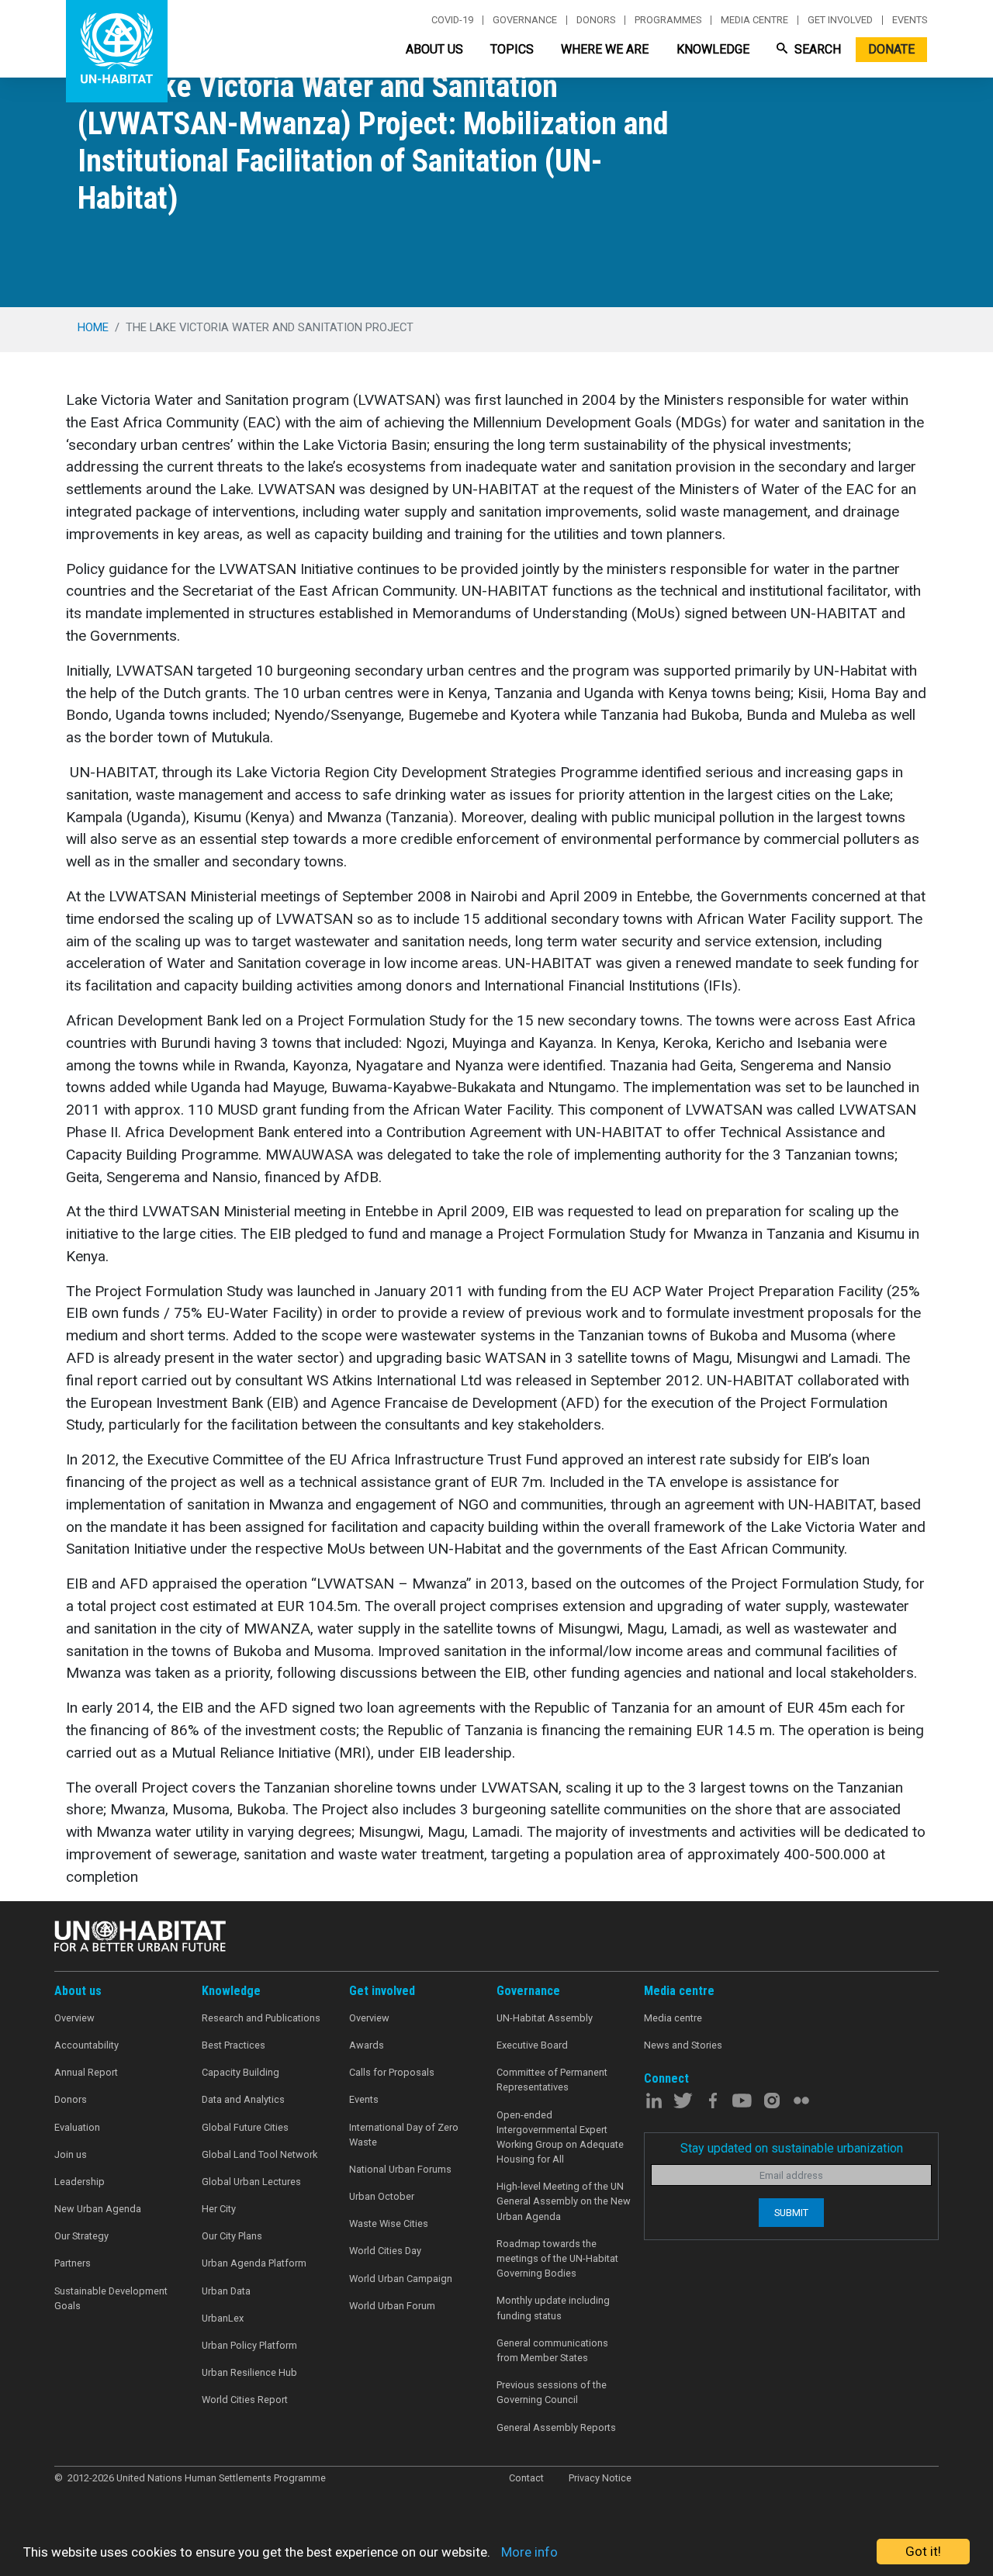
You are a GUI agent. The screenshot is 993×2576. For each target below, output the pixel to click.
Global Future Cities (245, 2127)
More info (529, 2552)
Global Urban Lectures (251, 2182)
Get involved (840, 20)
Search (816, 49)
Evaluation (77, 2127)
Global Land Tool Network (259, 2154)
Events (910, 20)
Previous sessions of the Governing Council (552, 2392)
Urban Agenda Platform (254, 2263)
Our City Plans (232, 2236)
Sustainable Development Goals (111, 2298)
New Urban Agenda (98, 2209)
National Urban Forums (400, 2169)
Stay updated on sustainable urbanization (792, 2148)
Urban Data (226, 2291)
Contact (526, 2478)
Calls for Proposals (392, 2072)
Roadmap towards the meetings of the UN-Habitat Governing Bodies (557, 2258)
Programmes (668, 20)
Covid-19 (452, 20)
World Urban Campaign (401, 2279)
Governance (525, 20)
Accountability (86, 2045)
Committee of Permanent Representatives (552, 2080)
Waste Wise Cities (389, 2223)
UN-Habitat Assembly (545, 2018)
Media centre (754, 20)
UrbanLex (223, 2318)
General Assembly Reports (556, 2427)
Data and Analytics (243, 2099)
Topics (512, 49)
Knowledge (713, 49)
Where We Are (605, 49)
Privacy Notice (600, 2478)
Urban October (382, 2196)
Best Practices (234, 2045)
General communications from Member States (552, 2350)
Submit (791, 2213)
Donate (891, 49)
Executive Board (532, 2045)
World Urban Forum (392, 2306)
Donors (596, 20)
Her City (219, 2209)
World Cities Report (245, 2400)
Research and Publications (261, 2018)
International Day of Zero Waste (404, 2135)
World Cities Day (385, 2251)
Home (93, 327)
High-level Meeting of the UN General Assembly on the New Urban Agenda (564, 2201)
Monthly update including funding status (553, 2308)
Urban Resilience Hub (249, 2372)
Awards (367, 2045)
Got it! (923, 2551)
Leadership (80, 2182)
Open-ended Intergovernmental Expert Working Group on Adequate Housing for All (560, 2137)
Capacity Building (240, 2072)
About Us (434, 49)
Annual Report (86, 2072)
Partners (73, 2263)
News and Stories (683, 2045)
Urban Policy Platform (249, 2345)
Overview (74, 2018)
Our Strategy (81, 2236)
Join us (71, 2154)
